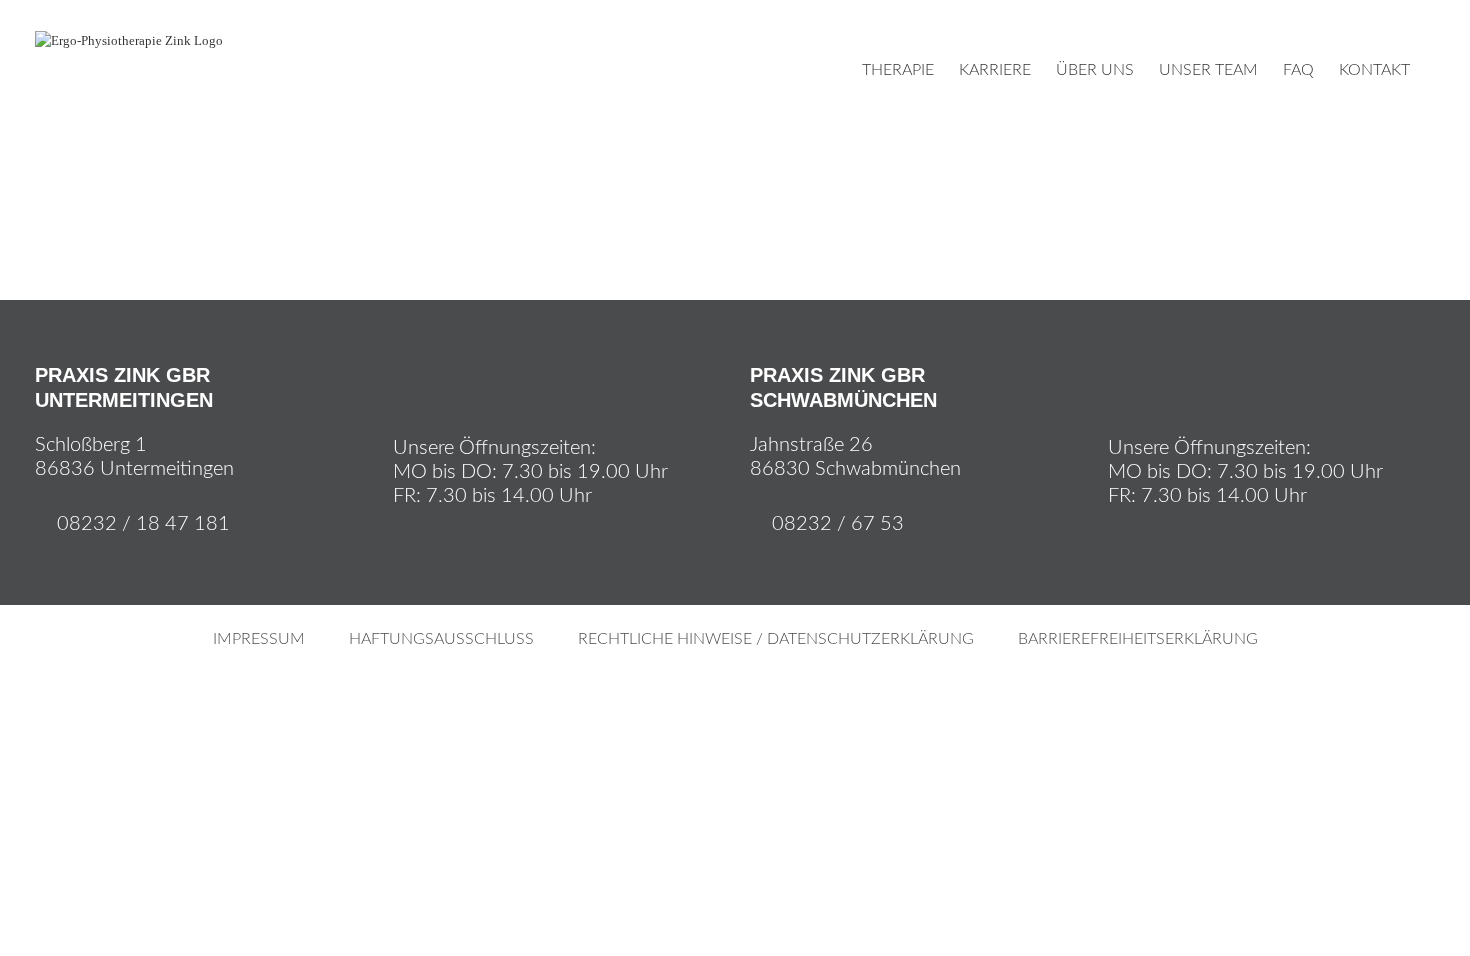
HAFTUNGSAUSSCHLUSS (441, 639)
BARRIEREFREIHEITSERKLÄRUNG (1138, 639)
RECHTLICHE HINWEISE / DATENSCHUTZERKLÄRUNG (776, 639)
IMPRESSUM (259, 639)
